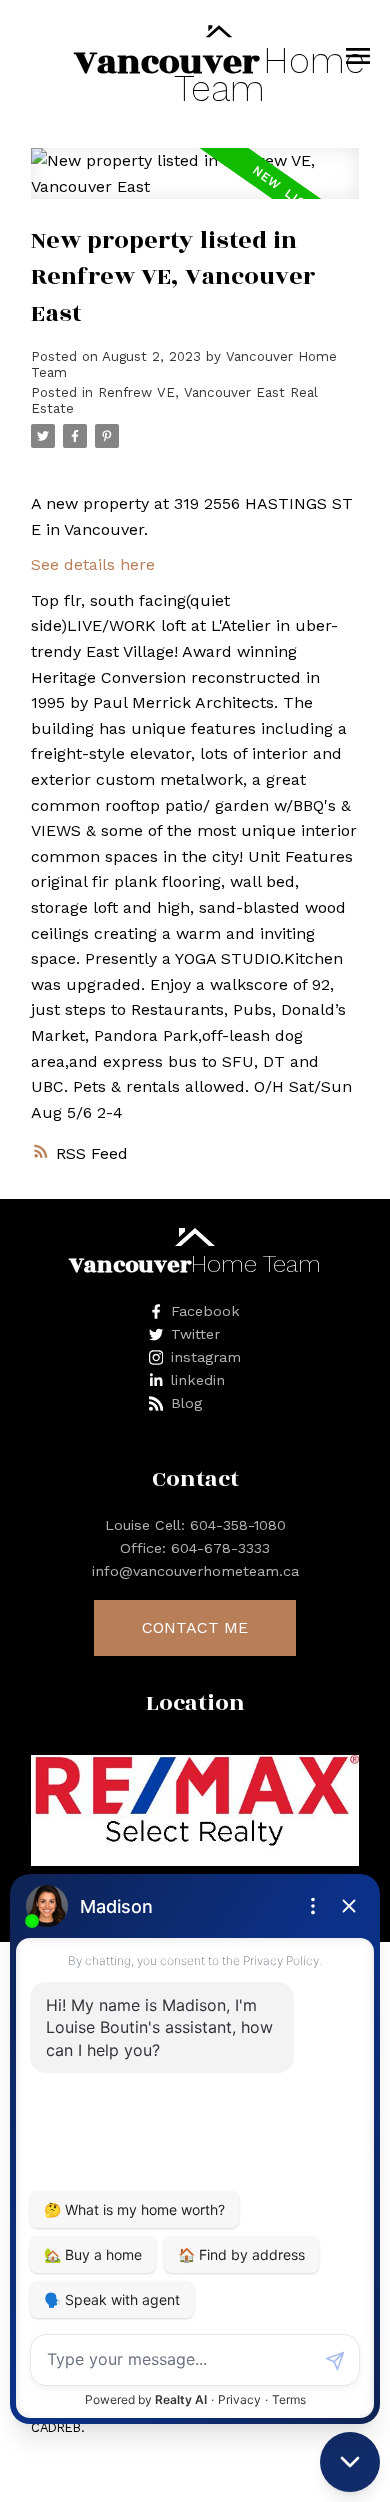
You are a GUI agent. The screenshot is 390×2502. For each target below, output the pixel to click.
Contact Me (195, 1627)
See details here (93, 564)
